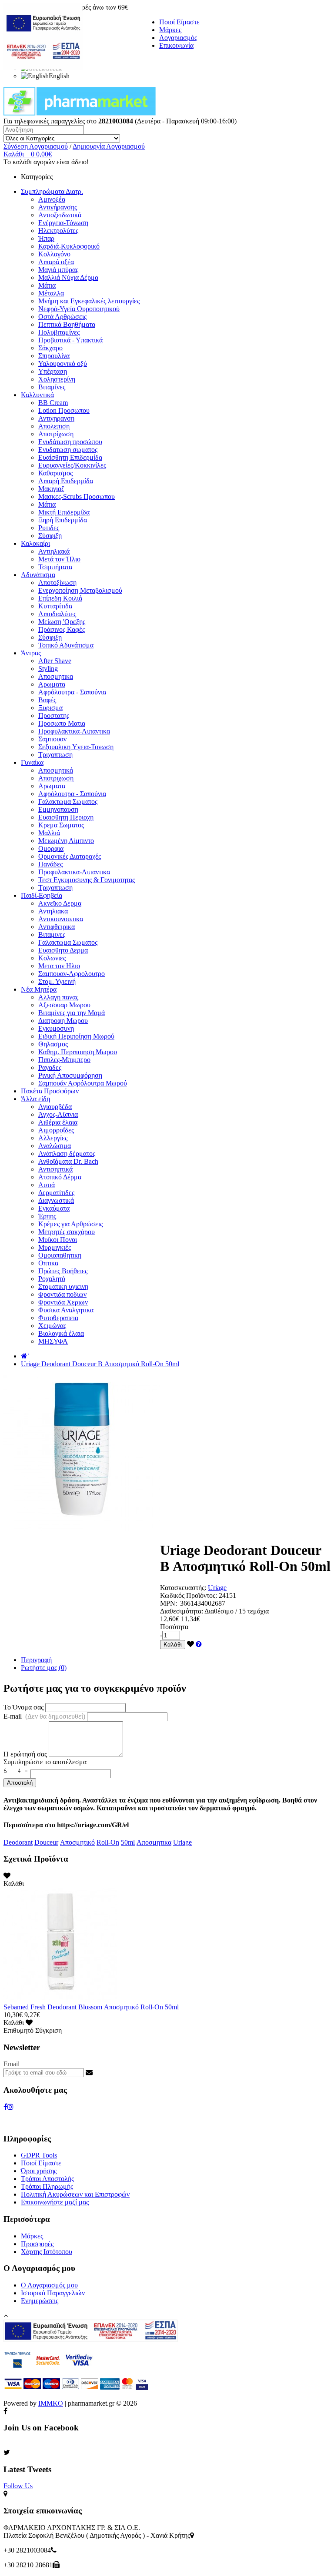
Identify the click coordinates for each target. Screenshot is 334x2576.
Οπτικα (48, 1263)
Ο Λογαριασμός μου (49, 2285)
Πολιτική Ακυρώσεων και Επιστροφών (75, 2194)
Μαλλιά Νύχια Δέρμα (68, 277)
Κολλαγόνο (54, 254)
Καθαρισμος (55, 473)
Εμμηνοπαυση (58, 809)
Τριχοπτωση (55, 755)
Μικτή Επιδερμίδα (64, 512)
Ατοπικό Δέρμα (60, 1177)
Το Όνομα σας (23, 1707)
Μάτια (47, 285)
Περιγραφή (36, 1660)
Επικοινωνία (176, 45)
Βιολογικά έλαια (61, 1333)
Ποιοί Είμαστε (179, 22)
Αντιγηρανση (56, 418)
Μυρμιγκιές (55, 1247)
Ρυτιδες (49, 528)
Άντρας (31, 653)
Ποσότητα (174, 1627)
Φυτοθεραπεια (58, 1318)
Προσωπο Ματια (62, 723)
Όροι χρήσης (39, 2171)
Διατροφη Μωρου (63, 1021)
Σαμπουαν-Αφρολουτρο (72, 974)
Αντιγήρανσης (58, 207)
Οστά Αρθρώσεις (62, 317)
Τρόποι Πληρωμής (47, 2186)
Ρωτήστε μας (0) (44, 1668)
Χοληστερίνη (57, 379)
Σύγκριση (48, 2030)
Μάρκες (170, 30)
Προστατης (54, 715)
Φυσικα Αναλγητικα (66, 1310)
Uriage (217, 1588)
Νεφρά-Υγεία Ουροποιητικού (79, 309)
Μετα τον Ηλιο (59, 966)
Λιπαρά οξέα (56, 262)
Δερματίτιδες (56, 1193)
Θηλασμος (53, 1044)
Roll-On (108, 1842)
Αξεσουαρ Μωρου (64, 1005)
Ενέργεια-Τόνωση (63, 223)
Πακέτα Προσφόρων (50, 1091)
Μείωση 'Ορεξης (62, 622)
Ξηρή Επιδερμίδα (63, 520)
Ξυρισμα (50, 708)
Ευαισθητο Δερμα (63, 950)
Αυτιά (47, 1185)
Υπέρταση (53, 371)
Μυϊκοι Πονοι (58, 1240)
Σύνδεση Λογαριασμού (36, 146)
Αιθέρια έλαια (58, 1122)
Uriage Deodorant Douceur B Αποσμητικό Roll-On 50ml (100, 1364)
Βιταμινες (52, 934)
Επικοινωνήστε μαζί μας (55, 2202)
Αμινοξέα (52, 199)
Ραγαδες (50, 1067)
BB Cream (53, 403)
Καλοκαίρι (35, 543)
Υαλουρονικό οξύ (63, 363)
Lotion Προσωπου (64, 410)
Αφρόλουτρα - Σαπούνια (72, 692)
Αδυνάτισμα (38, 575)
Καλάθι (173, 1645)
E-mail (44, 1716)
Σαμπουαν (52, 739)
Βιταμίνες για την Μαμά (72, 1013)
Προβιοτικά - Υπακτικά (70, 340)
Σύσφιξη (50, 536)
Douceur (46, 1842)
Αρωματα (52, 684)
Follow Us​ (18, 2486)
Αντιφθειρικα (57, 927)
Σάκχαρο (50, 348)
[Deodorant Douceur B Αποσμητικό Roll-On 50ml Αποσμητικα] (82, 1529)
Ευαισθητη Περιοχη (66, 817)
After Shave (55, 661)
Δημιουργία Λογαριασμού (109, 146)
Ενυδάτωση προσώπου (70, 442)
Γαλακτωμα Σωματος (68, 802)
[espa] (43, 67)
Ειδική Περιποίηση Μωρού (76, 1036)
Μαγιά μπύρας (58, 270)
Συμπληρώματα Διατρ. (52, 191)
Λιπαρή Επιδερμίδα (66, 481)
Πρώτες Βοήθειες (63, 1271)
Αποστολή (20, 1783)
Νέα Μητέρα (39, 989)
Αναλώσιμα (55, 1146)
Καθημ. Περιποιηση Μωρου (78, 1052)
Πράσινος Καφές (62, 629)
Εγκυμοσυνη (56, 1028)
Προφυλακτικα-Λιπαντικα (74, 731)
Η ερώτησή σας (25, 1754)
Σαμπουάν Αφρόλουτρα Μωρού (83, 1083)
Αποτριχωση (56, 778)
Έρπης (47, 1216)
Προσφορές (37, 2244)
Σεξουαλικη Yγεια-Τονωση (76, 747)
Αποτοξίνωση (57, 583)
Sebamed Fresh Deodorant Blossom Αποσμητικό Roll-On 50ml (91, 2007)
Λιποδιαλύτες (57, 614)
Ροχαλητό (52, 1279)
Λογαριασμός (178, 38)
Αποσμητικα (56, 676)
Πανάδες (50, 864)
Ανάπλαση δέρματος (67, 1154)
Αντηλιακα (53, 911)
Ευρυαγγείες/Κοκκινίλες (72, 465)
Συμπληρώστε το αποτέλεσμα (45, 1762)
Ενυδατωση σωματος (68, 450)
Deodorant (18, 1842)
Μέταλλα (51, 293)
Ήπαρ (46, 238)
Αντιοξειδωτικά (60, 215)
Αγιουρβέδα (55, 1107)
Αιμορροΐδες (56, 1130)
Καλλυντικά (37, 395)
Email (12, 2064)
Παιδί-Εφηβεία (42, 895)
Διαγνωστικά (56, 1200)
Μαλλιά (49, 833)
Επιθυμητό (18, 2030)
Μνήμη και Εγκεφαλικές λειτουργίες (89, 301)
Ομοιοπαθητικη (60, 1255)
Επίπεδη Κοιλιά (60, 598)
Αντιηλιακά (54, 551)
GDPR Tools (39, 2155)
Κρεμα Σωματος (61, 825)
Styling (48, 669)
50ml (128, 1842)
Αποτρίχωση (56, 434)
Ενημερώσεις (40, 2301)
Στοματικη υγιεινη (63, 1286)
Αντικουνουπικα (61, 919)
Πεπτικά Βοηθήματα (67, 324)
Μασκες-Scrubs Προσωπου (77, 496)
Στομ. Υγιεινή (57, 981)
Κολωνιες (52, 958)
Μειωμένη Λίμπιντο (66, 841)
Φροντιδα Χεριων (63, 1302)
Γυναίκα (32, 762)
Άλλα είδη (35, 1099)
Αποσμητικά (56, 770)
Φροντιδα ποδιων (62, 1294)
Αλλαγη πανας (58, 997)
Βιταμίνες (52, 387)
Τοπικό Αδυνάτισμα (66, 645)
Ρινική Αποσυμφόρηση (70, 1075)
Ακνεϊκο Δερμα (60, 903)
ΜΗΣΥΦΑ (53, 1341)
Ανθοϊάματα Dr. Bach (68, 1161)
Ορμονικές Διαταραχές (70, 856)
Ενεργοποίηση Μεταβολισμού (80, 590)
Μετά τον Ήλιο (59, 559)
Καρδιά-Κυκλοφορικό (69, 246)
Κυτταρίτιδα (55, 606)
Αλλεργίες (53, 1138)
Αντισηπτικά (55, 1169)
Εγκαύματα (54, 1208)
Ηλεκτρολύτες (58, 231)
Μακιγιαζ (51, 489)
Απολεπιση (54, 426)
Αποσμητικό (77, 1842)
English (59, 76)
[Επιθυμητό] (190, 1644)
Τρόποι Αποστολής (47, 2179)
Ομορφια (51, 848)
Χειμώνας (52, 1326)
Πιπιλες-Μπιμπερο (64, 1060)
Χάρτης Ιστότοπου (47, 2252)
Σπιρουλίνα (54, 356)
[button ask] (199, 1644)
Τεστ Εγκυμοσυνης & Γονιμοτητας (87, 880)
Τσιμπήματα (55, 567)
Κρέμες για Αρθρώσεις (70, 1224)
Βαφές (47, 700)
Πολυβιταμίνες (59, 332)
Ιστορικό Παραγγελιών (53, 2293)
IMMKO (51, 2403)
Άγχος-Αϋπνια (58, 1114)
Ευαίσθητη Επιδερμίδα (70, 457)
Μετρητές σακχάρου (67, 1232)
